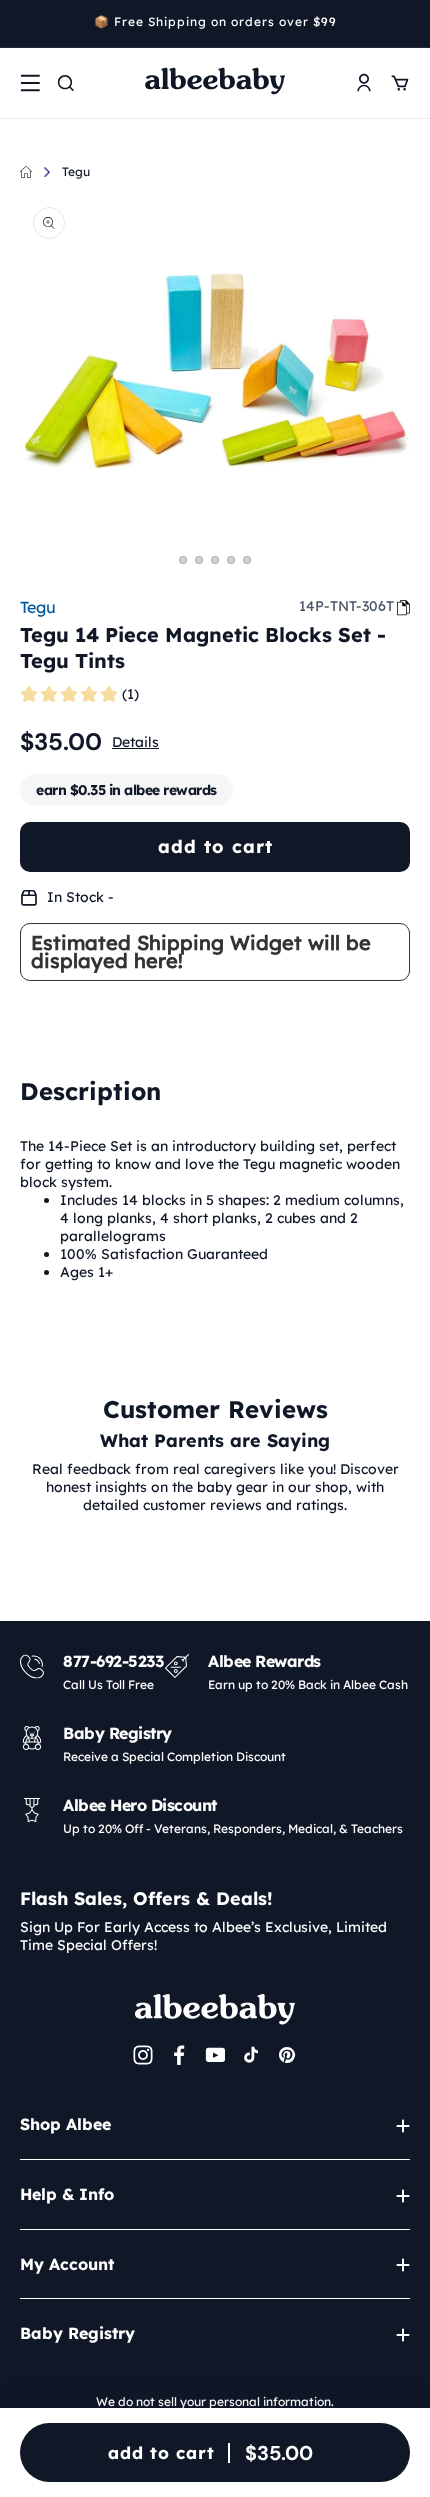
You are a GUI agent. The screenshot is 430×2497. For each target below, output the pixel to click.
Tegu (76, 171)
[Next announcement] (403, 24)
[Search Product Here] (66, 83)
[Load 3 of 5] (215, 560)
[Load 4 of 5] (231, 560)
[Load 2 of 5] (199, 560)
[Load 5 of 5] (247, 560)
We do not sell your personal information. (215, 2401)
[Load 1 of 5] (183, 560)
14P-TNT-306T (346, 606)
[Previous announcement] (27, 24)
